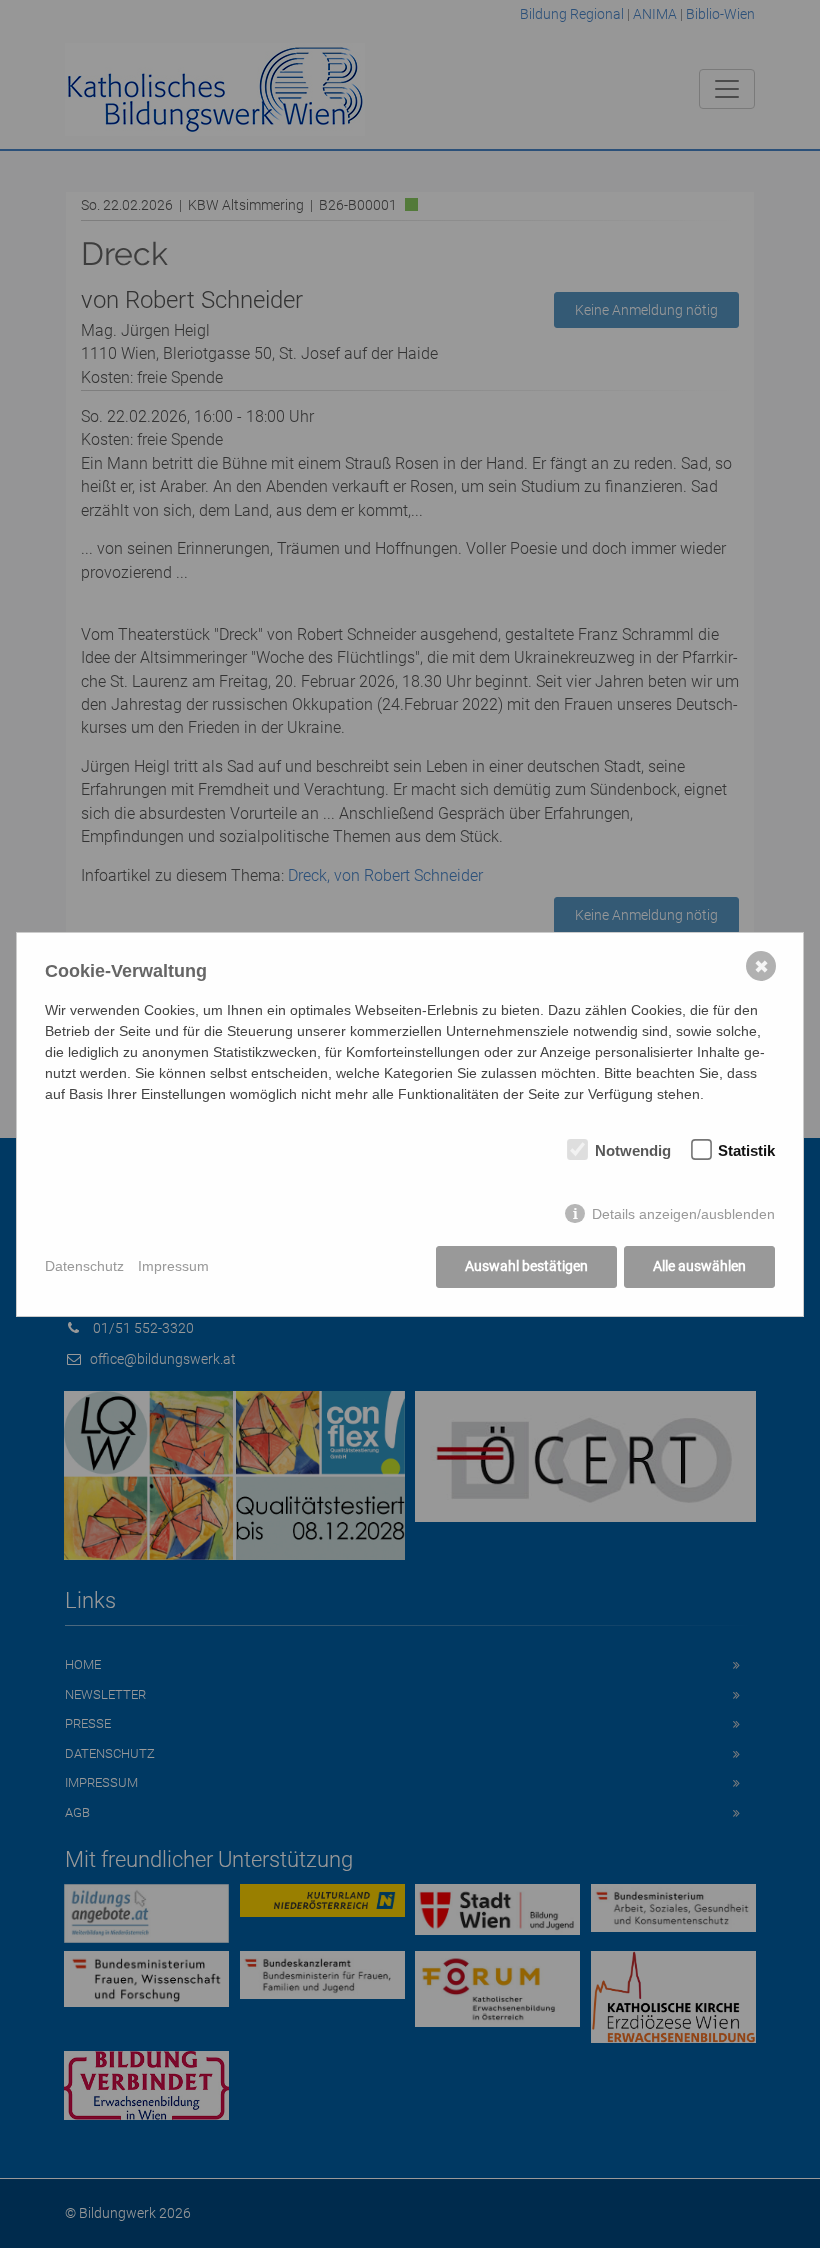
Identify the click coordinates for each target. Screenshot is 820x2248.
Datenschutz (84, 1266)
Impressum (173, 1266)
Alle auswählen (699, 1266)
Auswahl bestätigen (526, 1266)
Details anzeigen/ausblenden (683, 1214)
